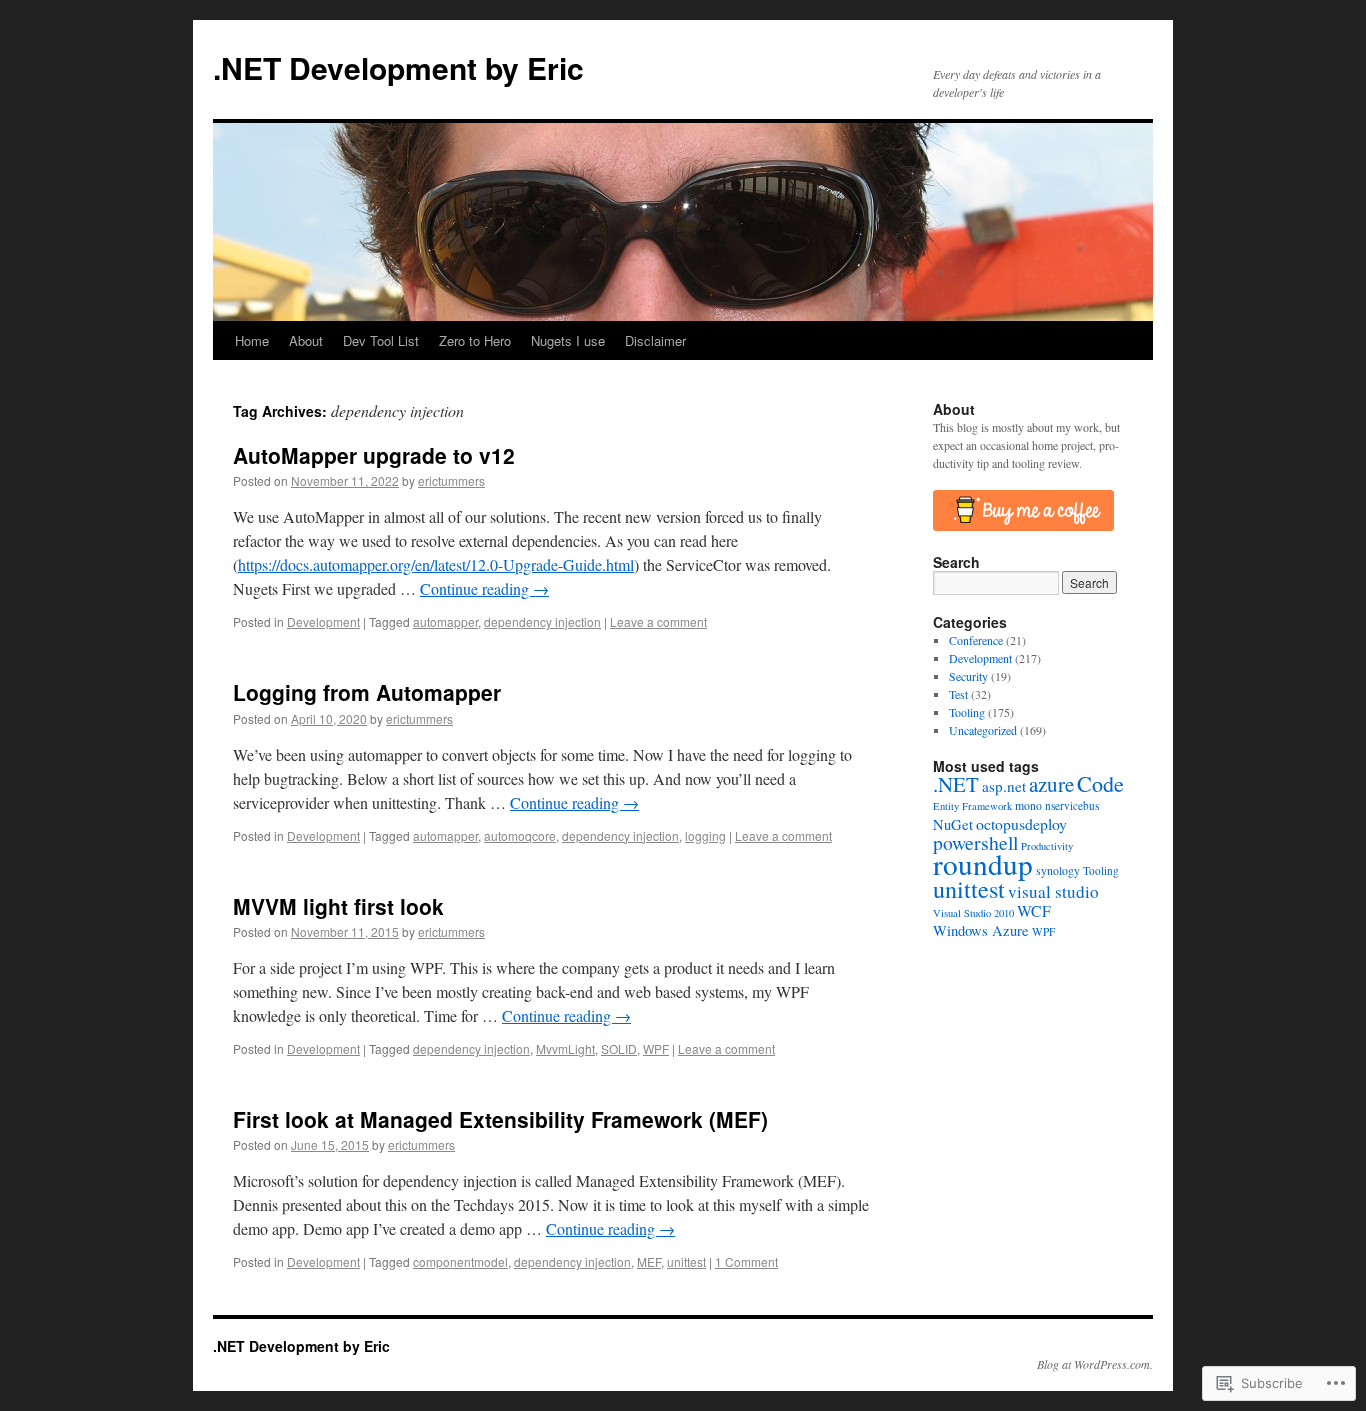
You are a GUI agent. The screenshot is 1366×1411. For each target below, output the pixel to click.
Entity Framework (972, 806)
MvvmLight (565, 1048)
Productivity (1047, 846)
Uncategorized (983, 730)
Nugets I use (568, 340)
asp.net (1004, 786)
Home (252, 340)
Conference (976, 640)
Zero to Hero (475, 340)
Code (1100, 783)
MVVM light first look (338, 906)
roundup (983, 863)
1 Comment (746, 1261)
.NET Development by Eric (398, 67)
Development (323, 621)
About (306, 340)
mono (1028, 805)
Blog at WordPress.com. (1095, 1364)
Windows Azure (981, 930)
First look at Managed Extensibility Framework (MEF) (500, 1119)
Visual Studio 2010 (973, 913)
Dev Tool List (381, 340)
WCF (1034, 910)
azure (1051, 784)
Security (968, 676)
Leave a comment (658, 621)
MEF (649, 1261)
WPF (656, 1048)
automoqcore (520, 835)
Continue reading (484, 588)
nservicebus (1072, 805)
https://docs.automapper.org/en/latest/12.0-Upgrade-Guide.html (436, 564)
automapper (445, 621)
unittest (686, 1261)
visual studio (1053, 891)
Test (958, 694)
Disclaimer (655, 340)
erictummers (451, 480)
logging (705, 835)
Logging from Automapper (367, 692)
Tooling (967, 712)
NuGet (953, 824)
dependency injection (542, 621)
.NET (956, 784)
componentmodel (460, 1261)
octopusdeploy (1021, 823)
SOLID (619, 1048)
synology (1058, 870)
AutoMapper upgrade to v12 (374, 455)
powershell (975, 842)
